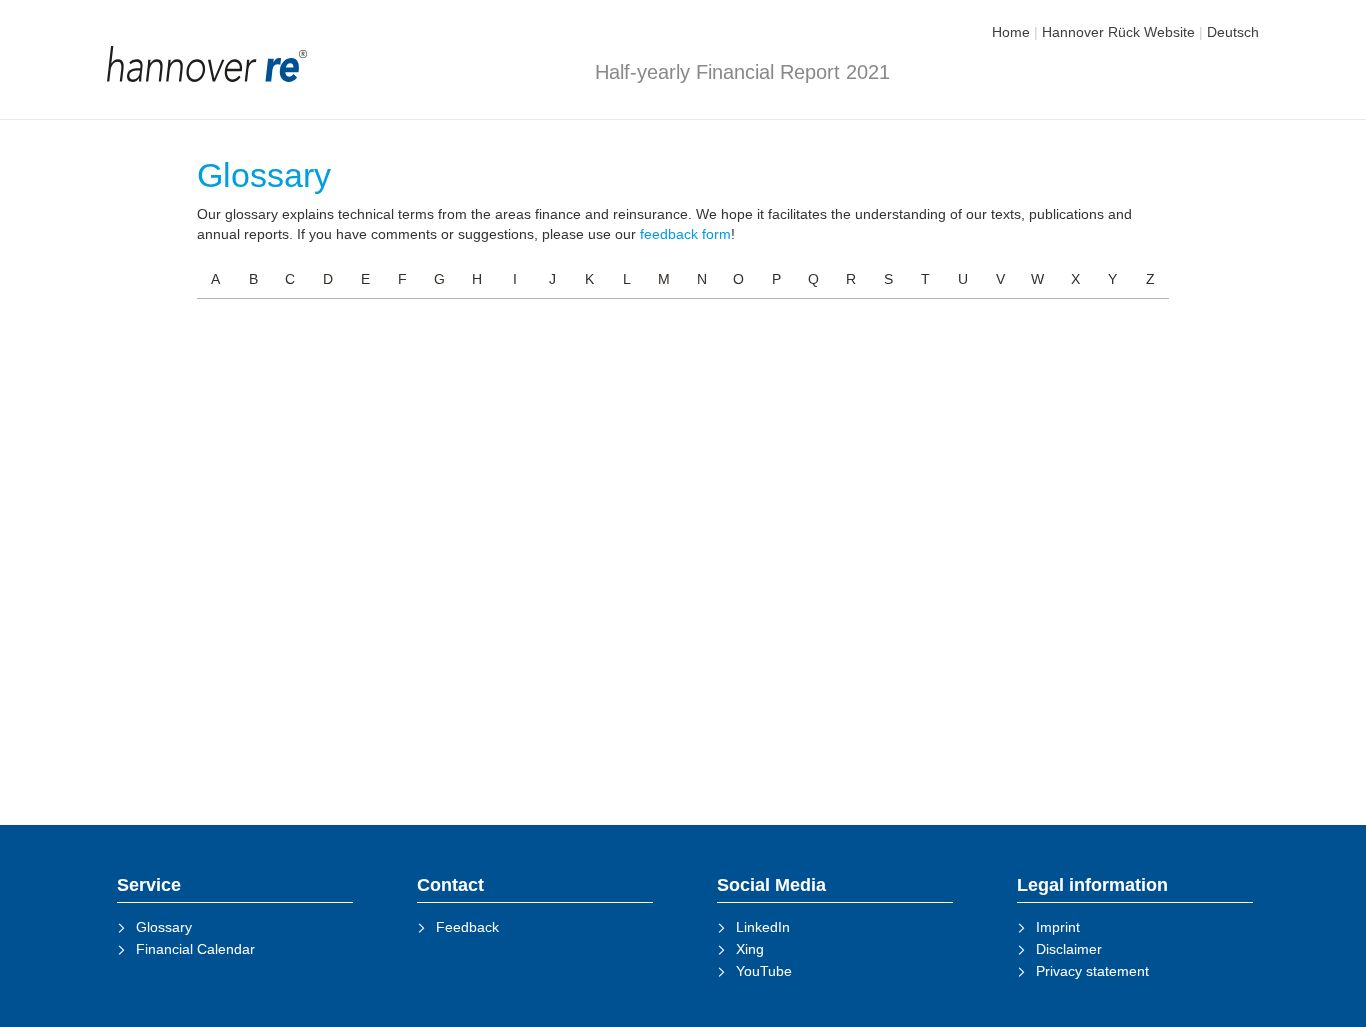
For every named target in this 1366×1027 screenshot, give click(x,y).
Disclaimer (1069, 949)
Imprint (1058, 927)
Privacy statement (1092, 971)
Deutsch (1233, 32)
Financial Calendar (195, 949)
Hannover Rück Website (1118, 32)
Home (1011, 32)
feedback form (685, 234)
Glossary (164, 927)
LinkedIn (763, 927)
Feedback (467, 927)
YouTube (764, 971)
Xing (750, 949)
